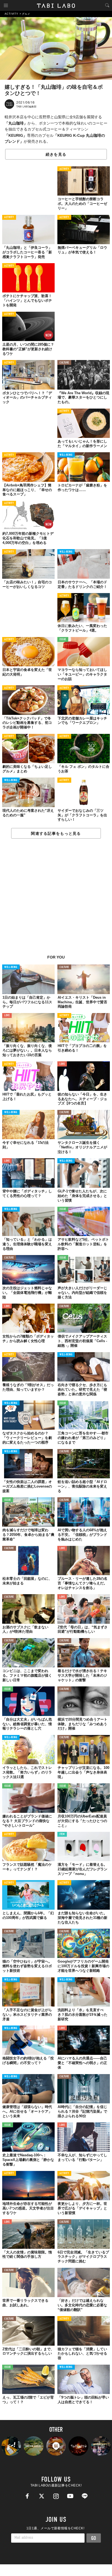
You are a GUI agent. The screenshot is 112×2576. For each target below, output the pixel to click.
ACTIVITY (64, 169)
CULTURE (64, 363)
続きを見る (56, 154)
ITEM (62, 1834)
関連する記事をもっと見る (56, 833)
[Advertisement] (56, 900)
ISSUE (63, 640)
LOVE (7, 1016)
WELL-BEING (66, 455)
